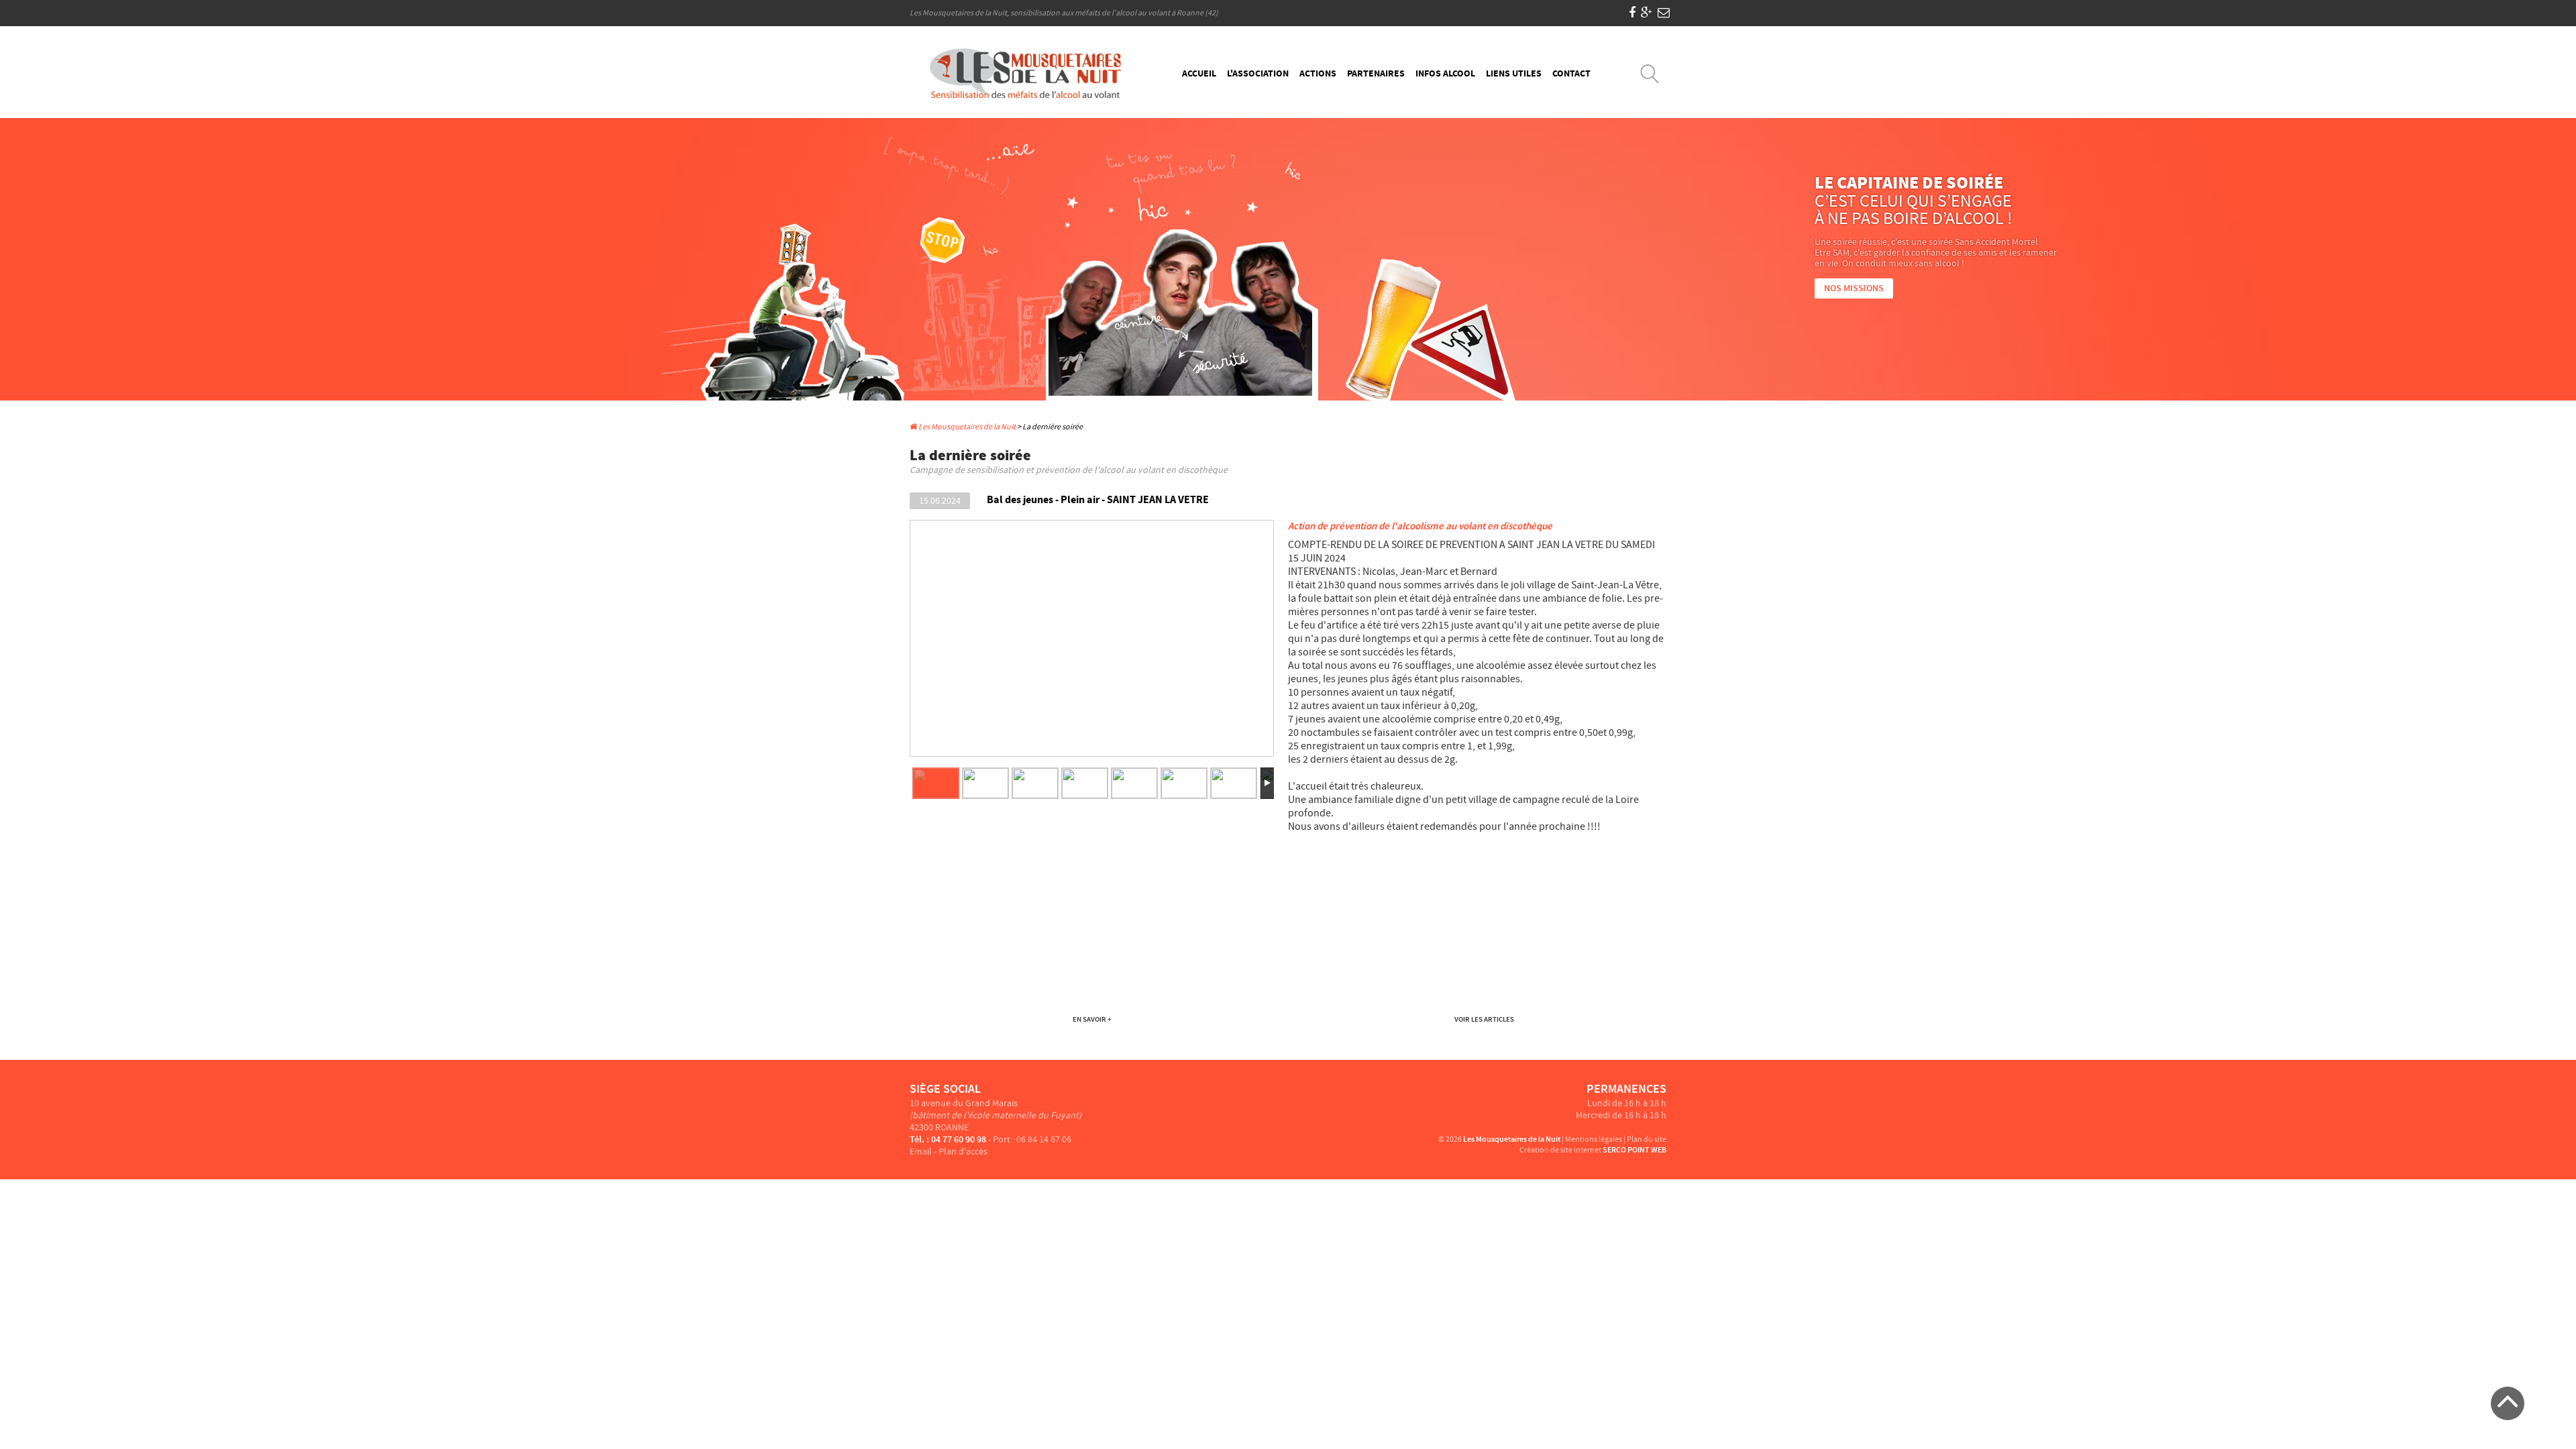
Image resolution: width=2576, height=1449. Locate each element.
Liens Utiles (1514, 74)
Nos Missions (1854, 288)
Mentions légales (1594, 1139)
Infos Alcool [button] (1445, 74)
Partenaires (1376, 74)
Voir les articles (1484, 1019)
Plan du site (1647, 1139)
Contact (1571, 74)
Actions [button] (1318, 74)
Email (921, 1152)
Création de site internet (1560, 1150)
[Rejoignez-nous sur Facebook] (1632, 13)
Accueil (1199, 74)
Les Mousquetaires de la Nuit (966, 427)
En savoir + (1092, 1019)
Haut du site (2508, 1403)
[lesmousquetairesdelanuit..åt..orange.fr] (1664, 13)
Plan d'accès (963, 1152)
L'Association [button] (1258, 74)
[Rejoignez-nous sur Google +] (1647, 13)
